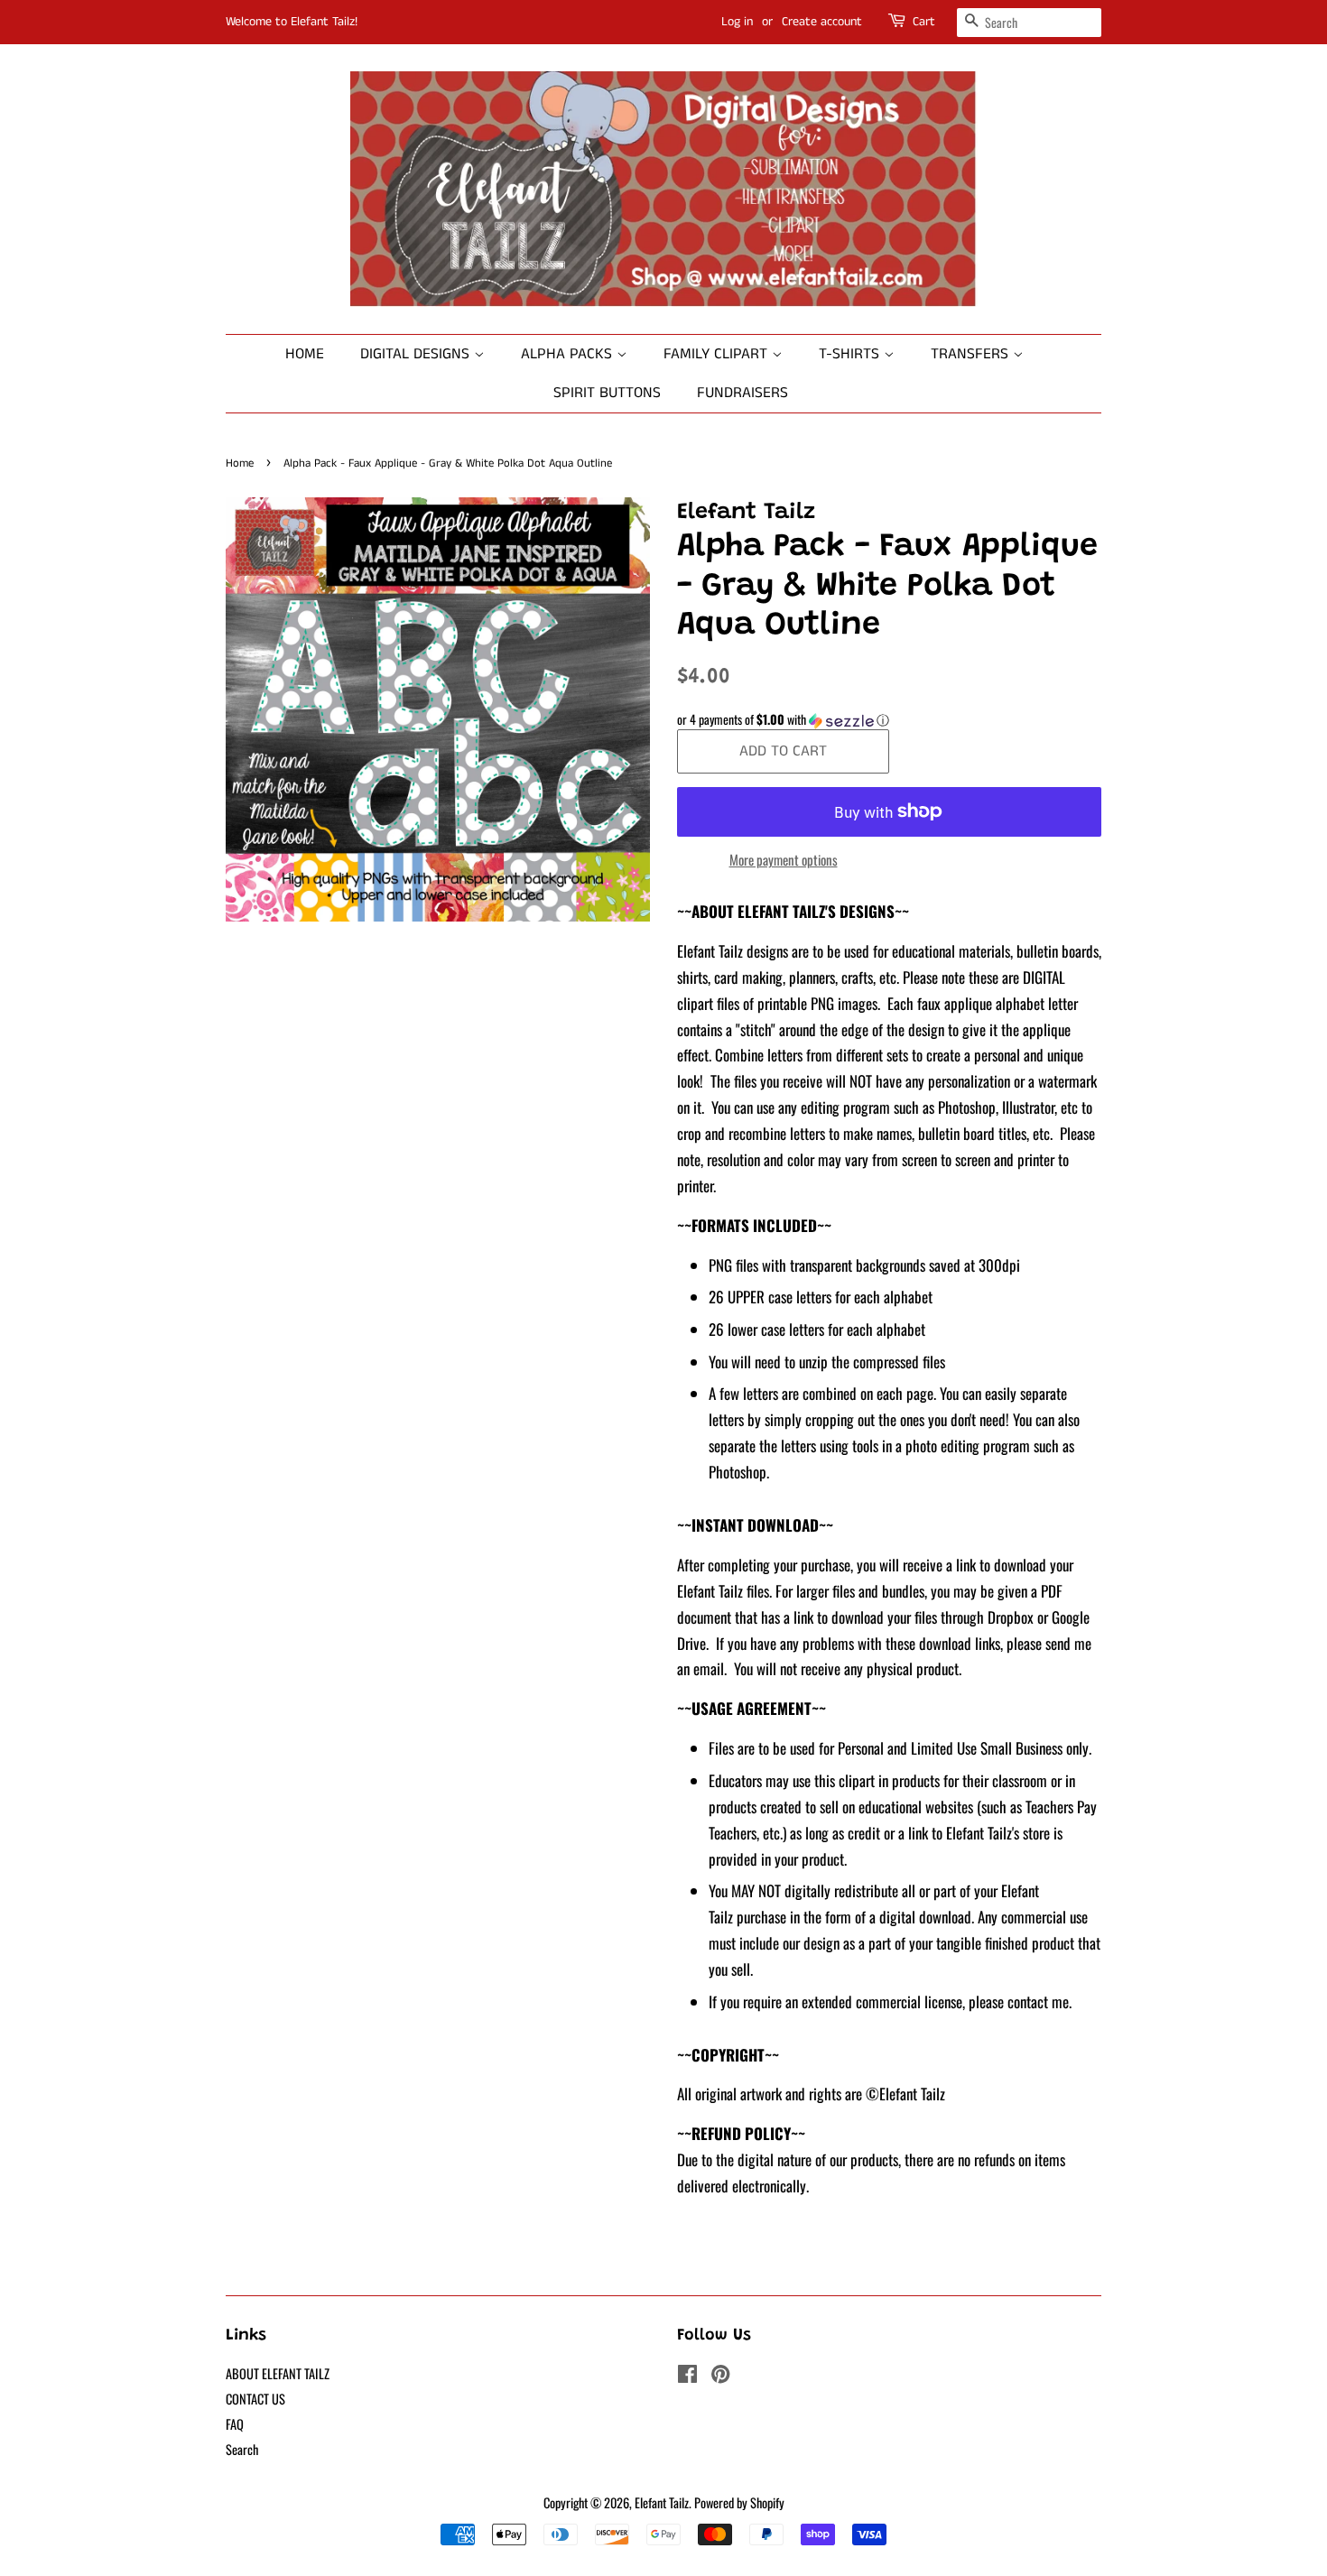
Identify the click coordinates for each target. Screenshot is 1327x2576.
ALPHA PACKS (569, 354)
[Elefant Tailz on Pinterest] (720, 2376)
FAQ (235, 2424)
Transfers (972, 354)
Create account (822, 22)
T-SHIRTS (851, 354)
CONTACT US (255, 2399)
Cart (924, 22)
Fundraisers (742, 393)
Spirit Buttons (607, 393)
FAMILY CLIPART (718, 354)
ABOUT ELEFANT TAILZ (278, 2373)
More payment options (784, 859)
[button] (889, 719)
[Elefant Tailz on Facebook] (687, 2376)
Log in (737, 22)
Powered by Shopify (739, 2502)
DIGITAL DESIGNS (417, 354)
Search (242, 2449)
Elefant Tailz (662, 2502)
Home (305, 354)
